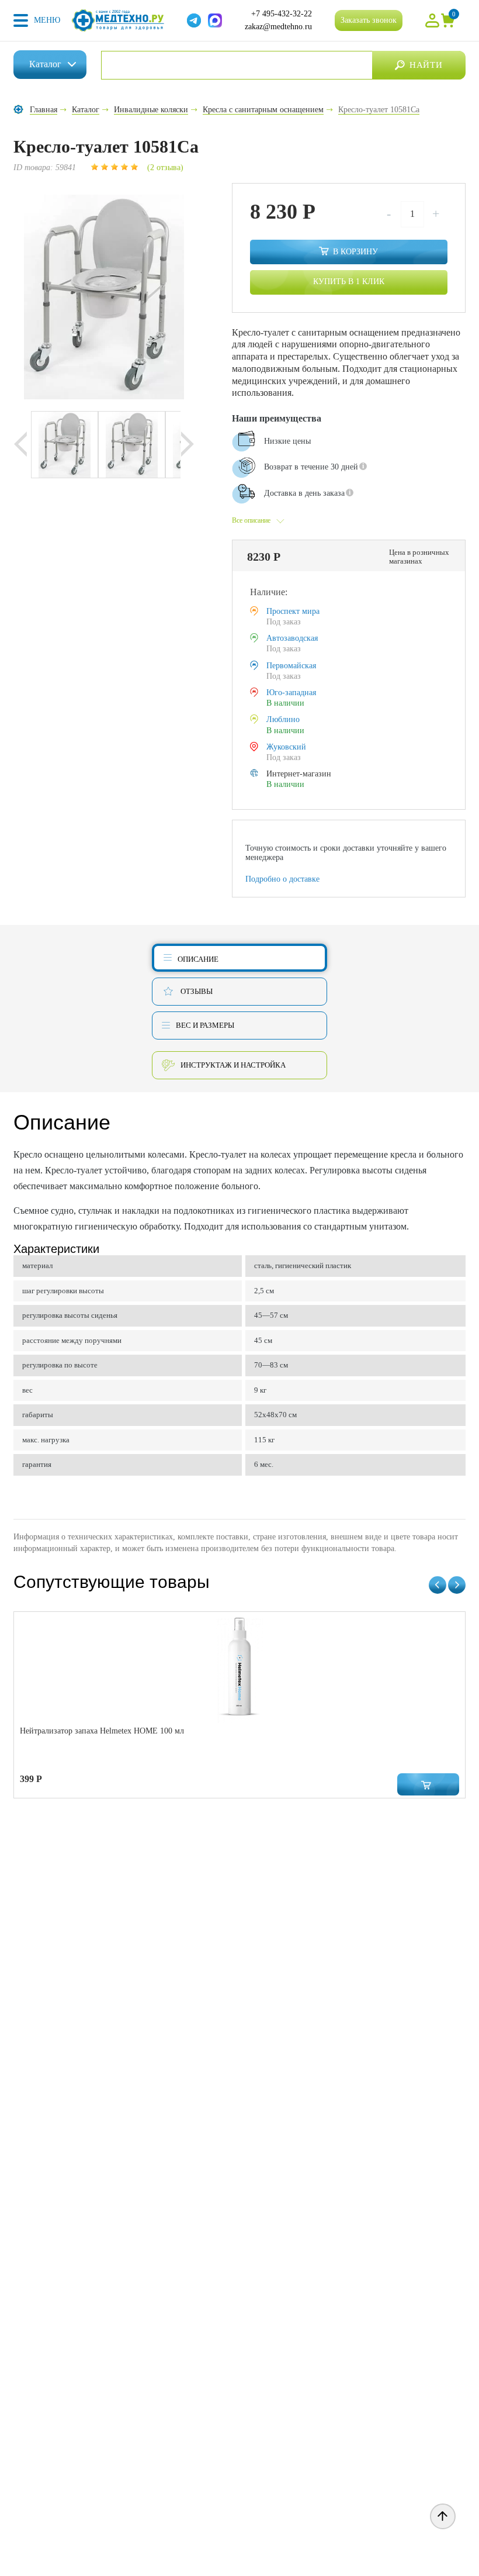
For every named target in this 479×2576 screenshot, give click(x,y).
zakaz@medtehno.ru (278, 27)
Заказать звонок (369, 20)
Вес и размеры (205, 1025)
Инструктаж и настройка (233, 1065)
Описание (198, 959)
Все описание (251, 520)
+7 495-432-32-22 (282, 14)
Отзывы (197, 991)
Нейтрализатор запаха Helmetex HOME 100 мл (102, 1731)
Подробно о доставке (282, 879)
